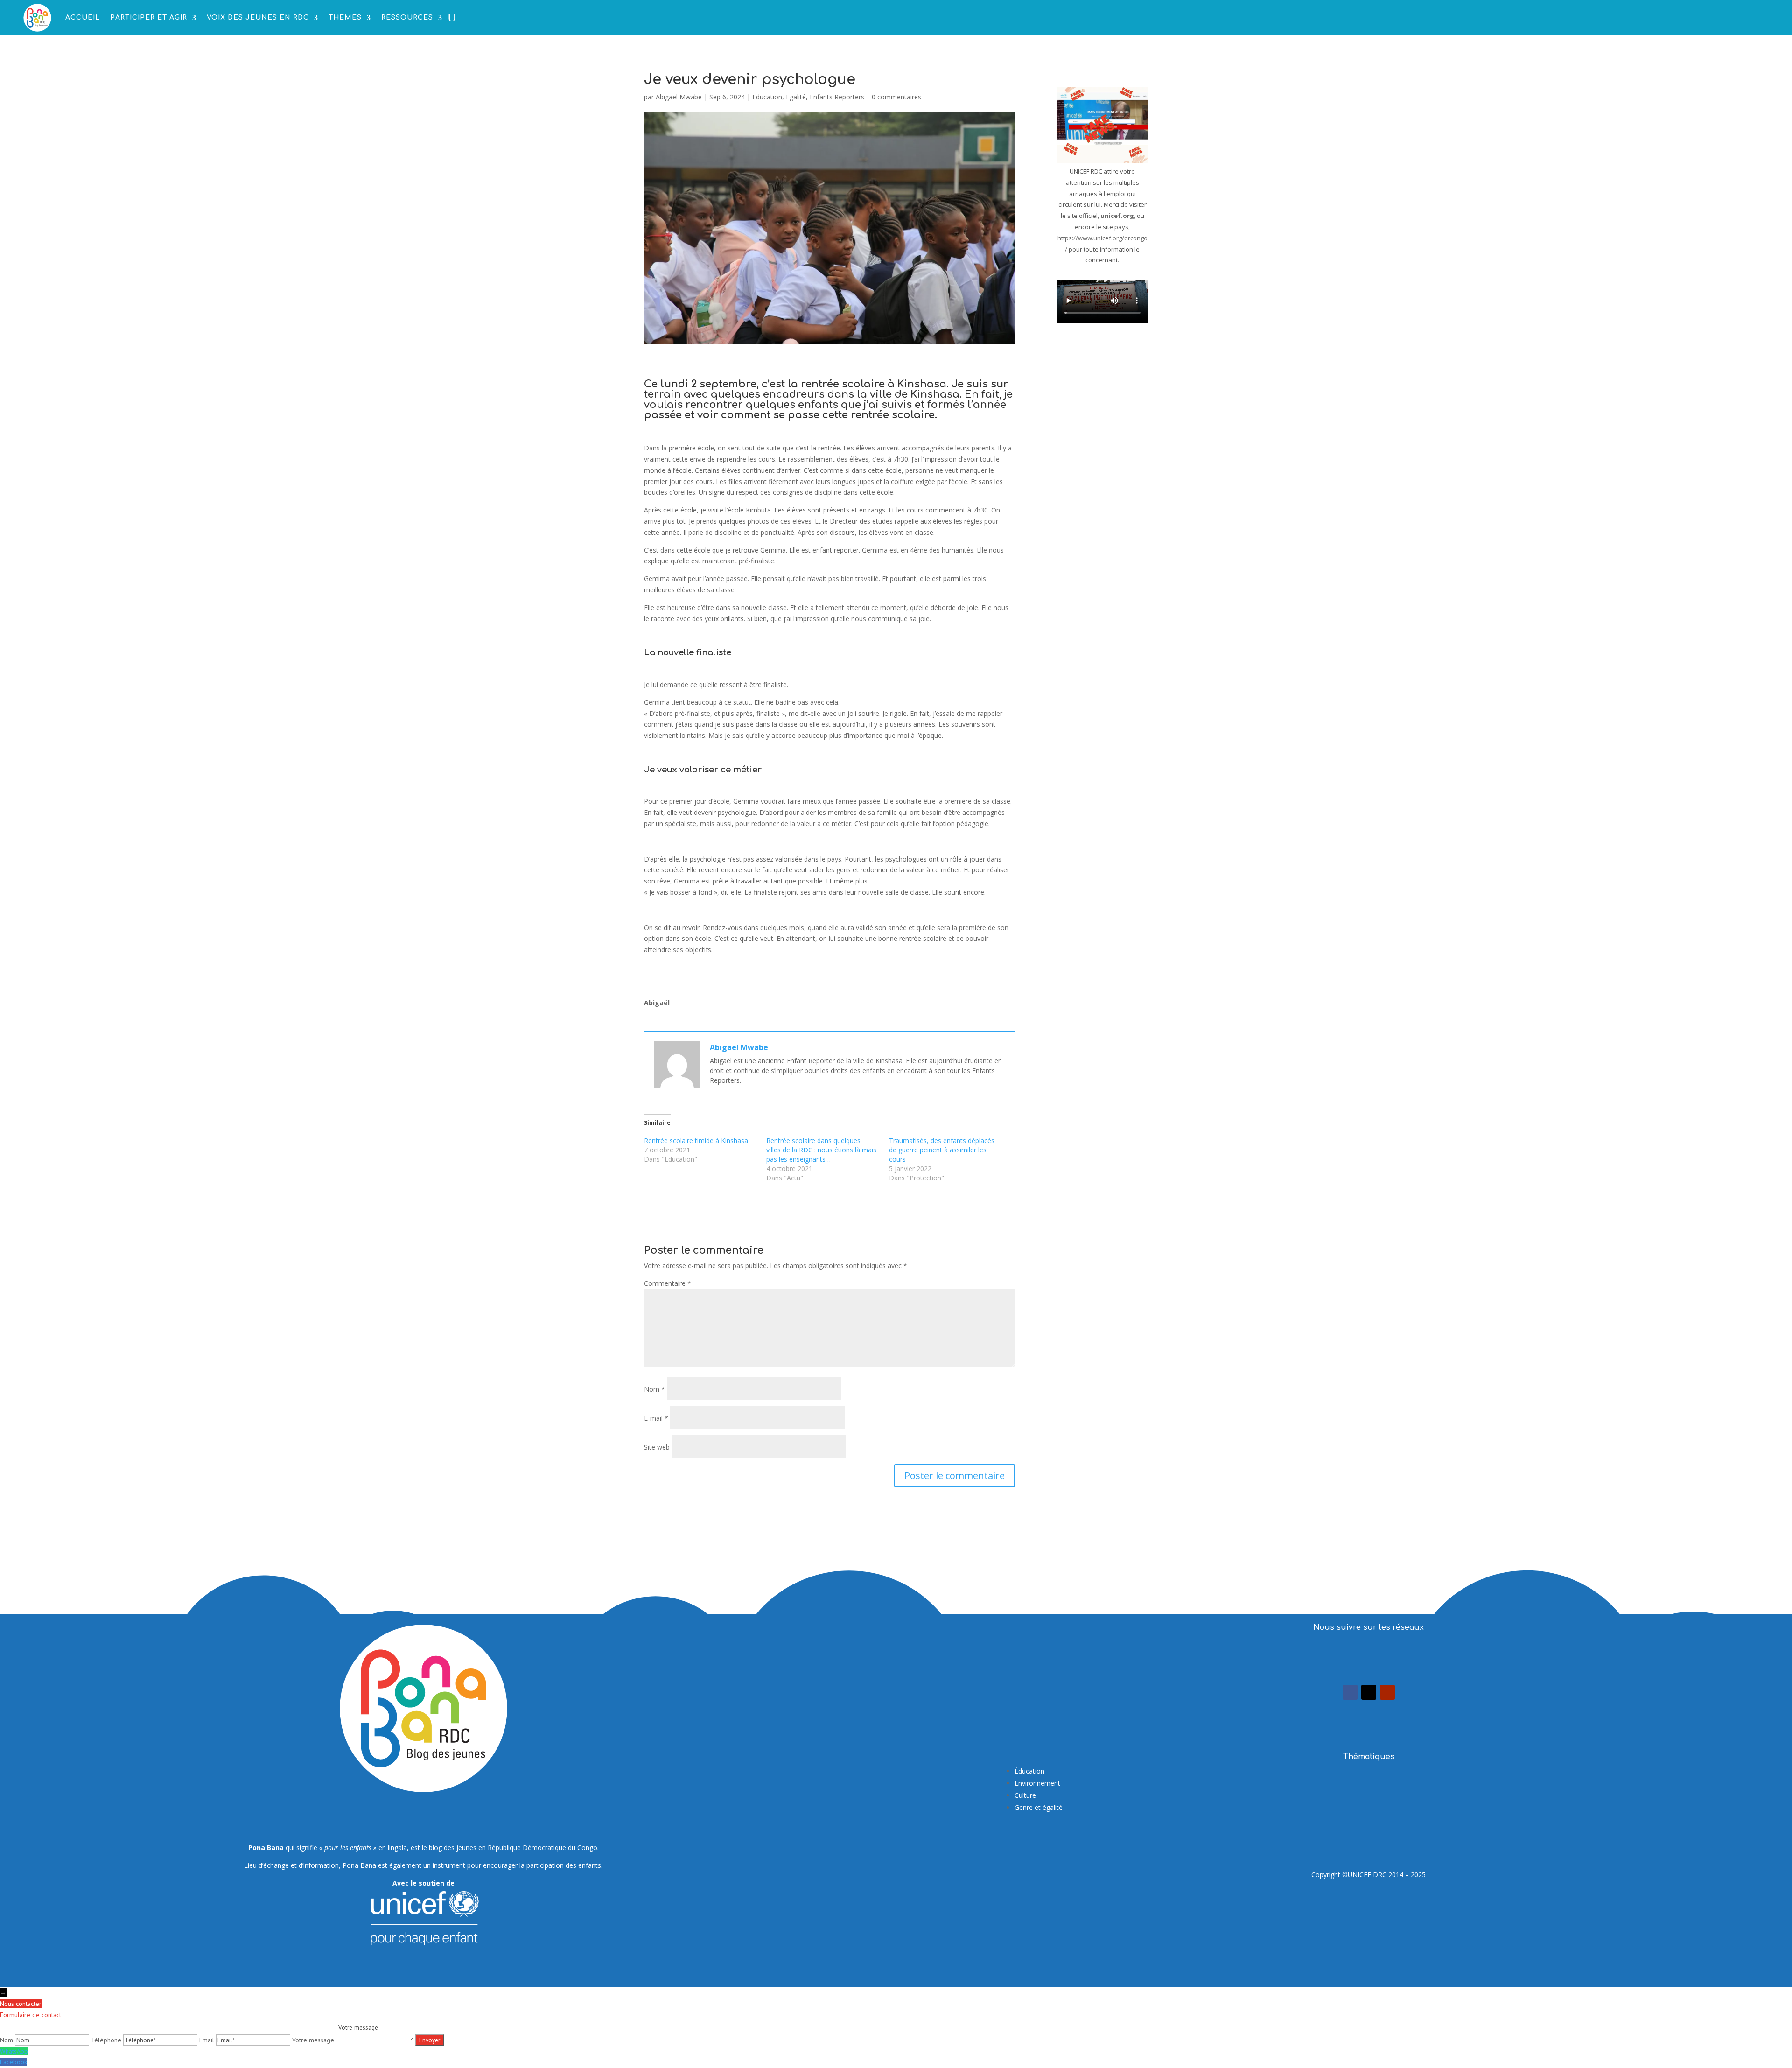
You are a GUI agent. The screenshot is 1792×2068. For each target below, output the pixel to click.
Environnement (1037, 1783)
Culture (1025, 1795)
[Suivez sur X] (1369, 1692)
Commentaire (668, 1283)
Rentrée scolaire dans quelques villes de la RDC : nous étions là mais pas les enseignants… (821, 1150)
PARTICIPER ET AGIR (149, 18)
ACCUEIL (83, 18)
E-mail (656, 1418)
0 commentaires (896, 97)
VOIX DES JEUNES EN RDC (258, 18)
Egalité (796, 97)
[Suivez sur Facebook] (1350, 1692)
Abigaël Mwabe (679, 97)
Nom (654, 1389)
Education (767, 97)
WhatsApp (14, 2051)
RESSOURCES (407, 18)
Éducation (1029, 1771)
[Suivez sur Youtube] (1387, 1692)
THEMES (345, 18)
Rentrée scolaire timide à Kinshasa (696, 1140)
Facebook (14, 2062)
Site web (657, 1447)
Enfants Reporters (837, 97)
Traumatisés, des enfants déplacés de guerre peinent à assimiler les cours (942, 1150)
